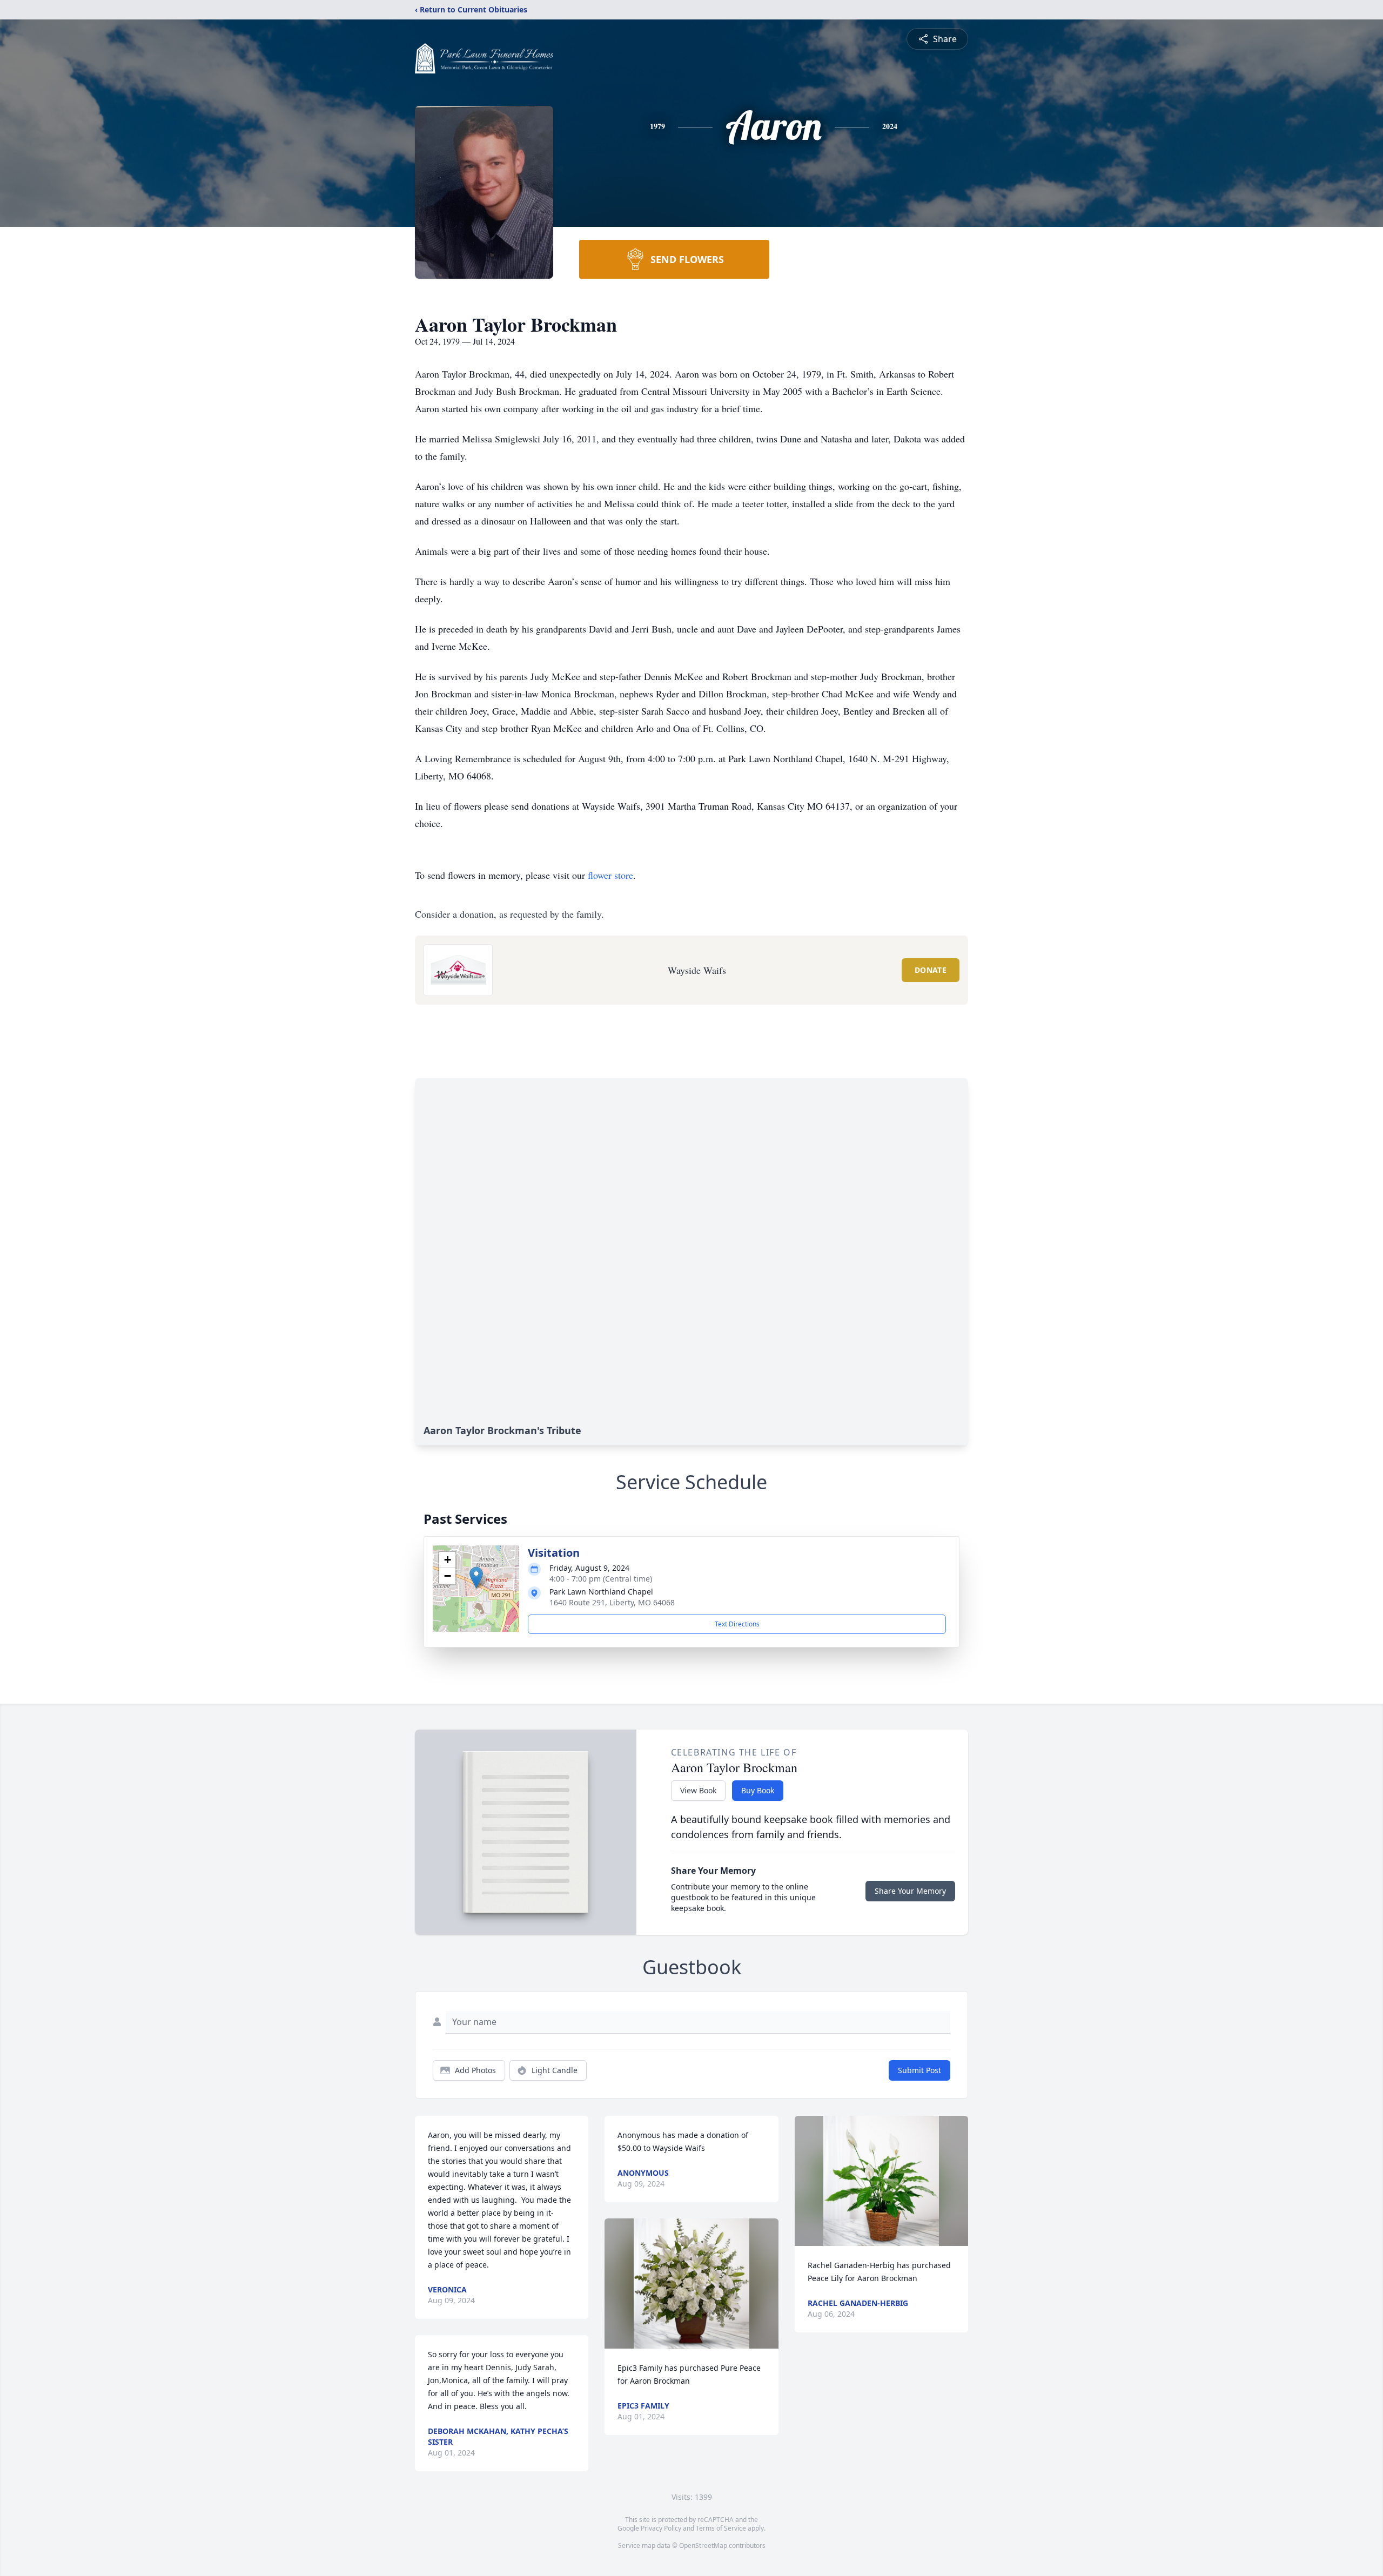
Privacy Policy (661, 2528)
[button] (476, 1578)
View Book (698, 1790)
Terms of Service (721, 2528)
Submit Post (919, 2070)
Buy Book (758, 1790)
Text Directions (737, 1624)
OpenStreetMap (703, 2545)
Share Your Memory (910, 1891)
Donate (931, 970)
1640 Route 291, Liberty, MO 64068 (612, 1602)
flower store (610, 875)
